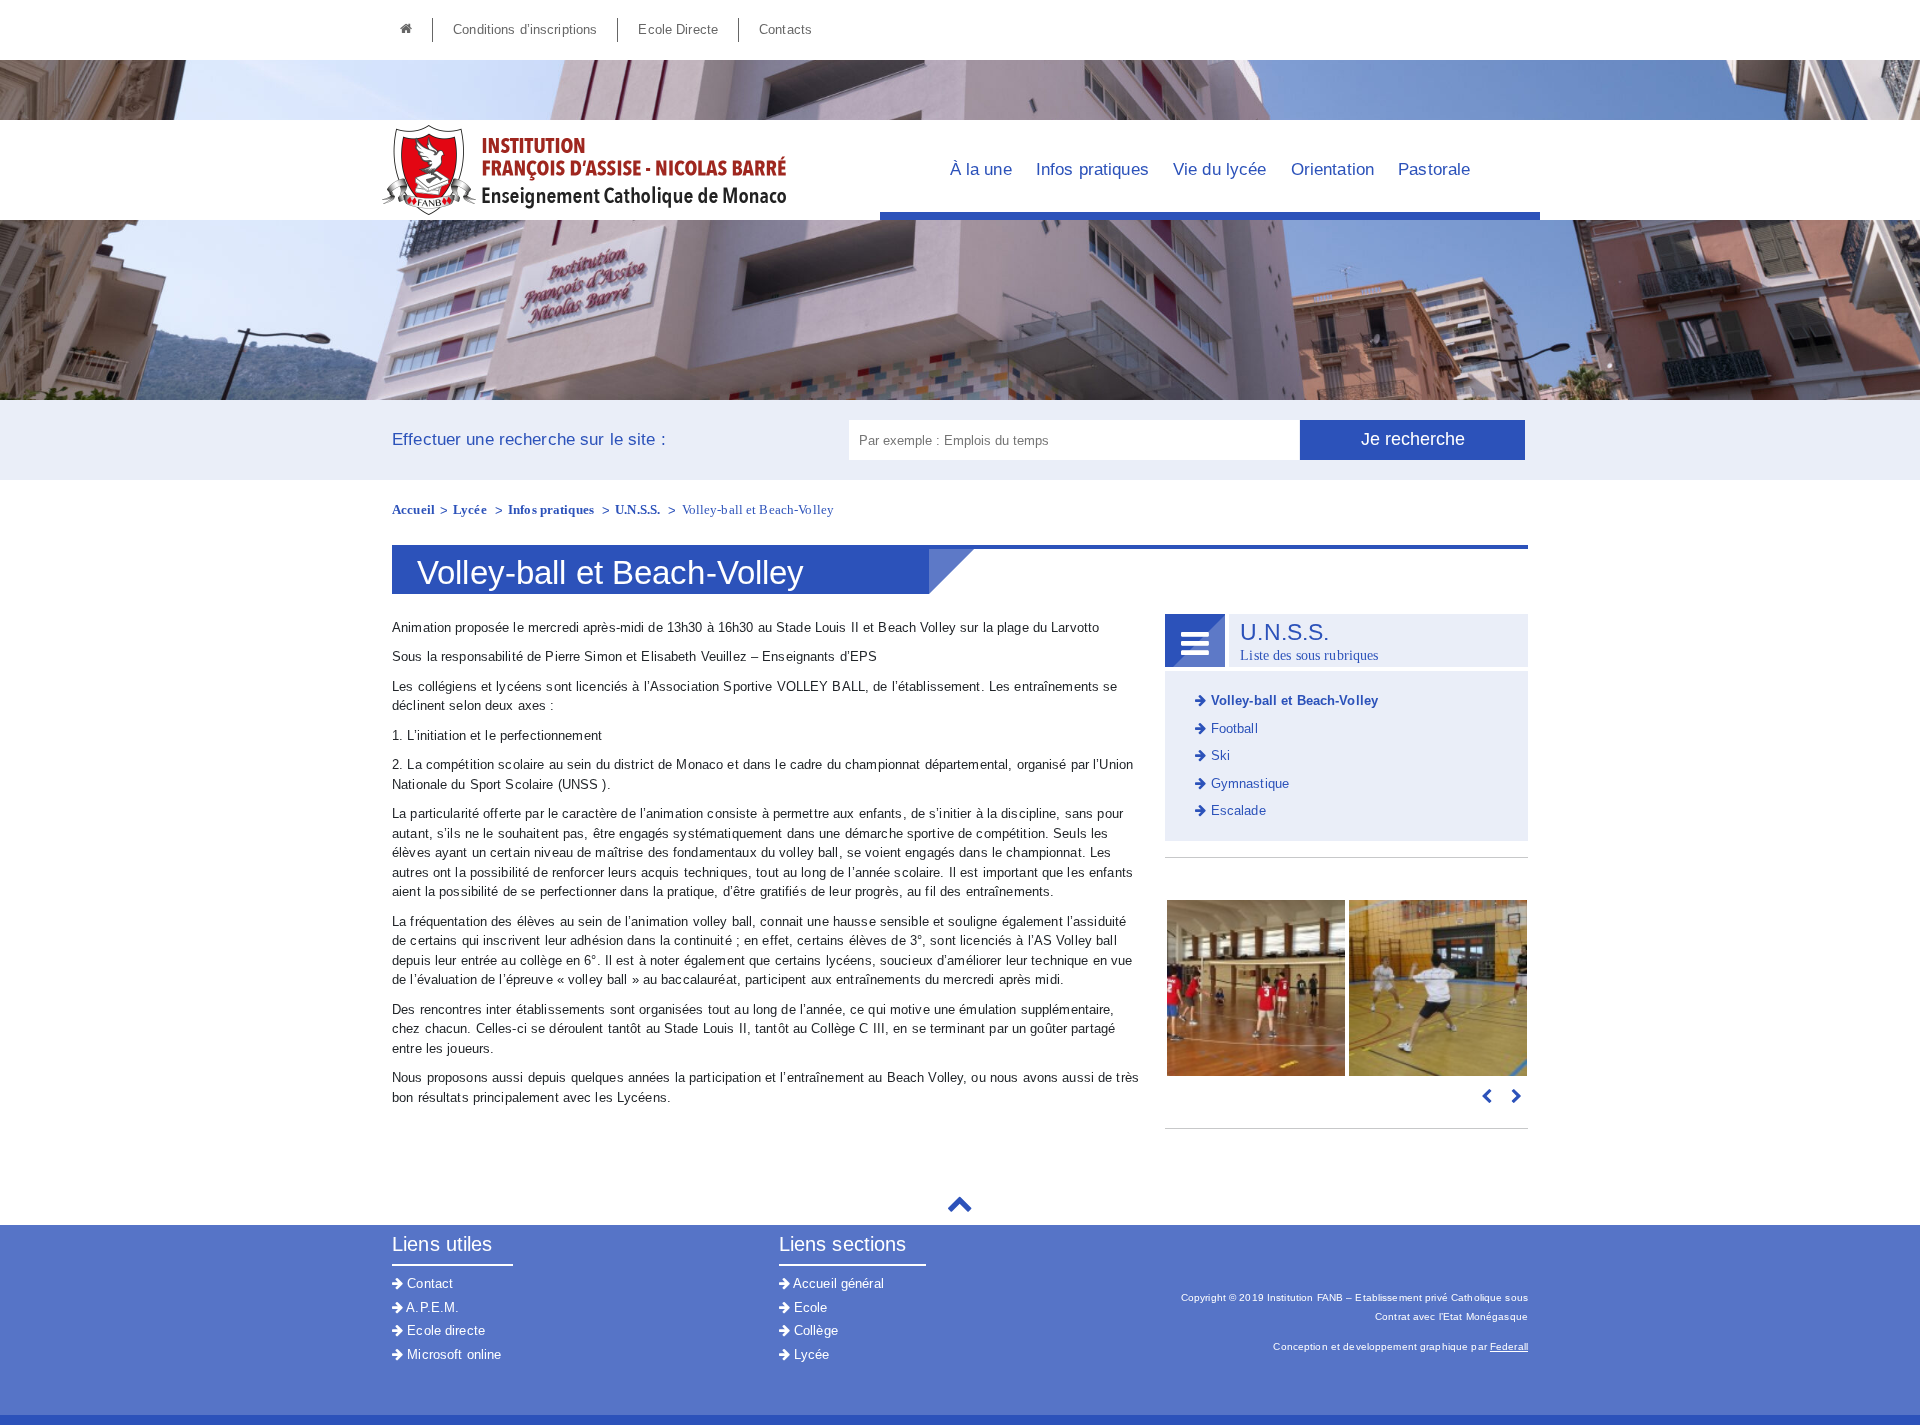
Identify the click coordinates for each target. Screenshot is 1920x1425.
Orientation (1332, 169)
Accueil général (837, 1283)
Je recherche (1413, 439)
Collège (814, 1330)
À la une (981, 169)
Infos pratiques (1092, 169)
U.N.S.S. (639, 509)
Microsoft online (452, 1354)
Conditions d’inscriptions (525, 29)
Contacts (785, 29)
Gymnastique (1247, 783)
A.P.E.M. (431, 1307)
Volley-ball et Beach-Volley (758, 509)
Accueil (413, 509)
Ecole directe (444, 1330)
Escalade (1235, 810)
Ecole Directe (678, 29)
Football (1231, 728)
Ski (1218, 755)
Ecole (809, 1307)
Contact (428, 1283)
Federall (1509, 1346)
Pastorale (1434, 169)
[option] (1256, 988)
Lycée (471, 509)
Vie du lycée (1220, 169)
